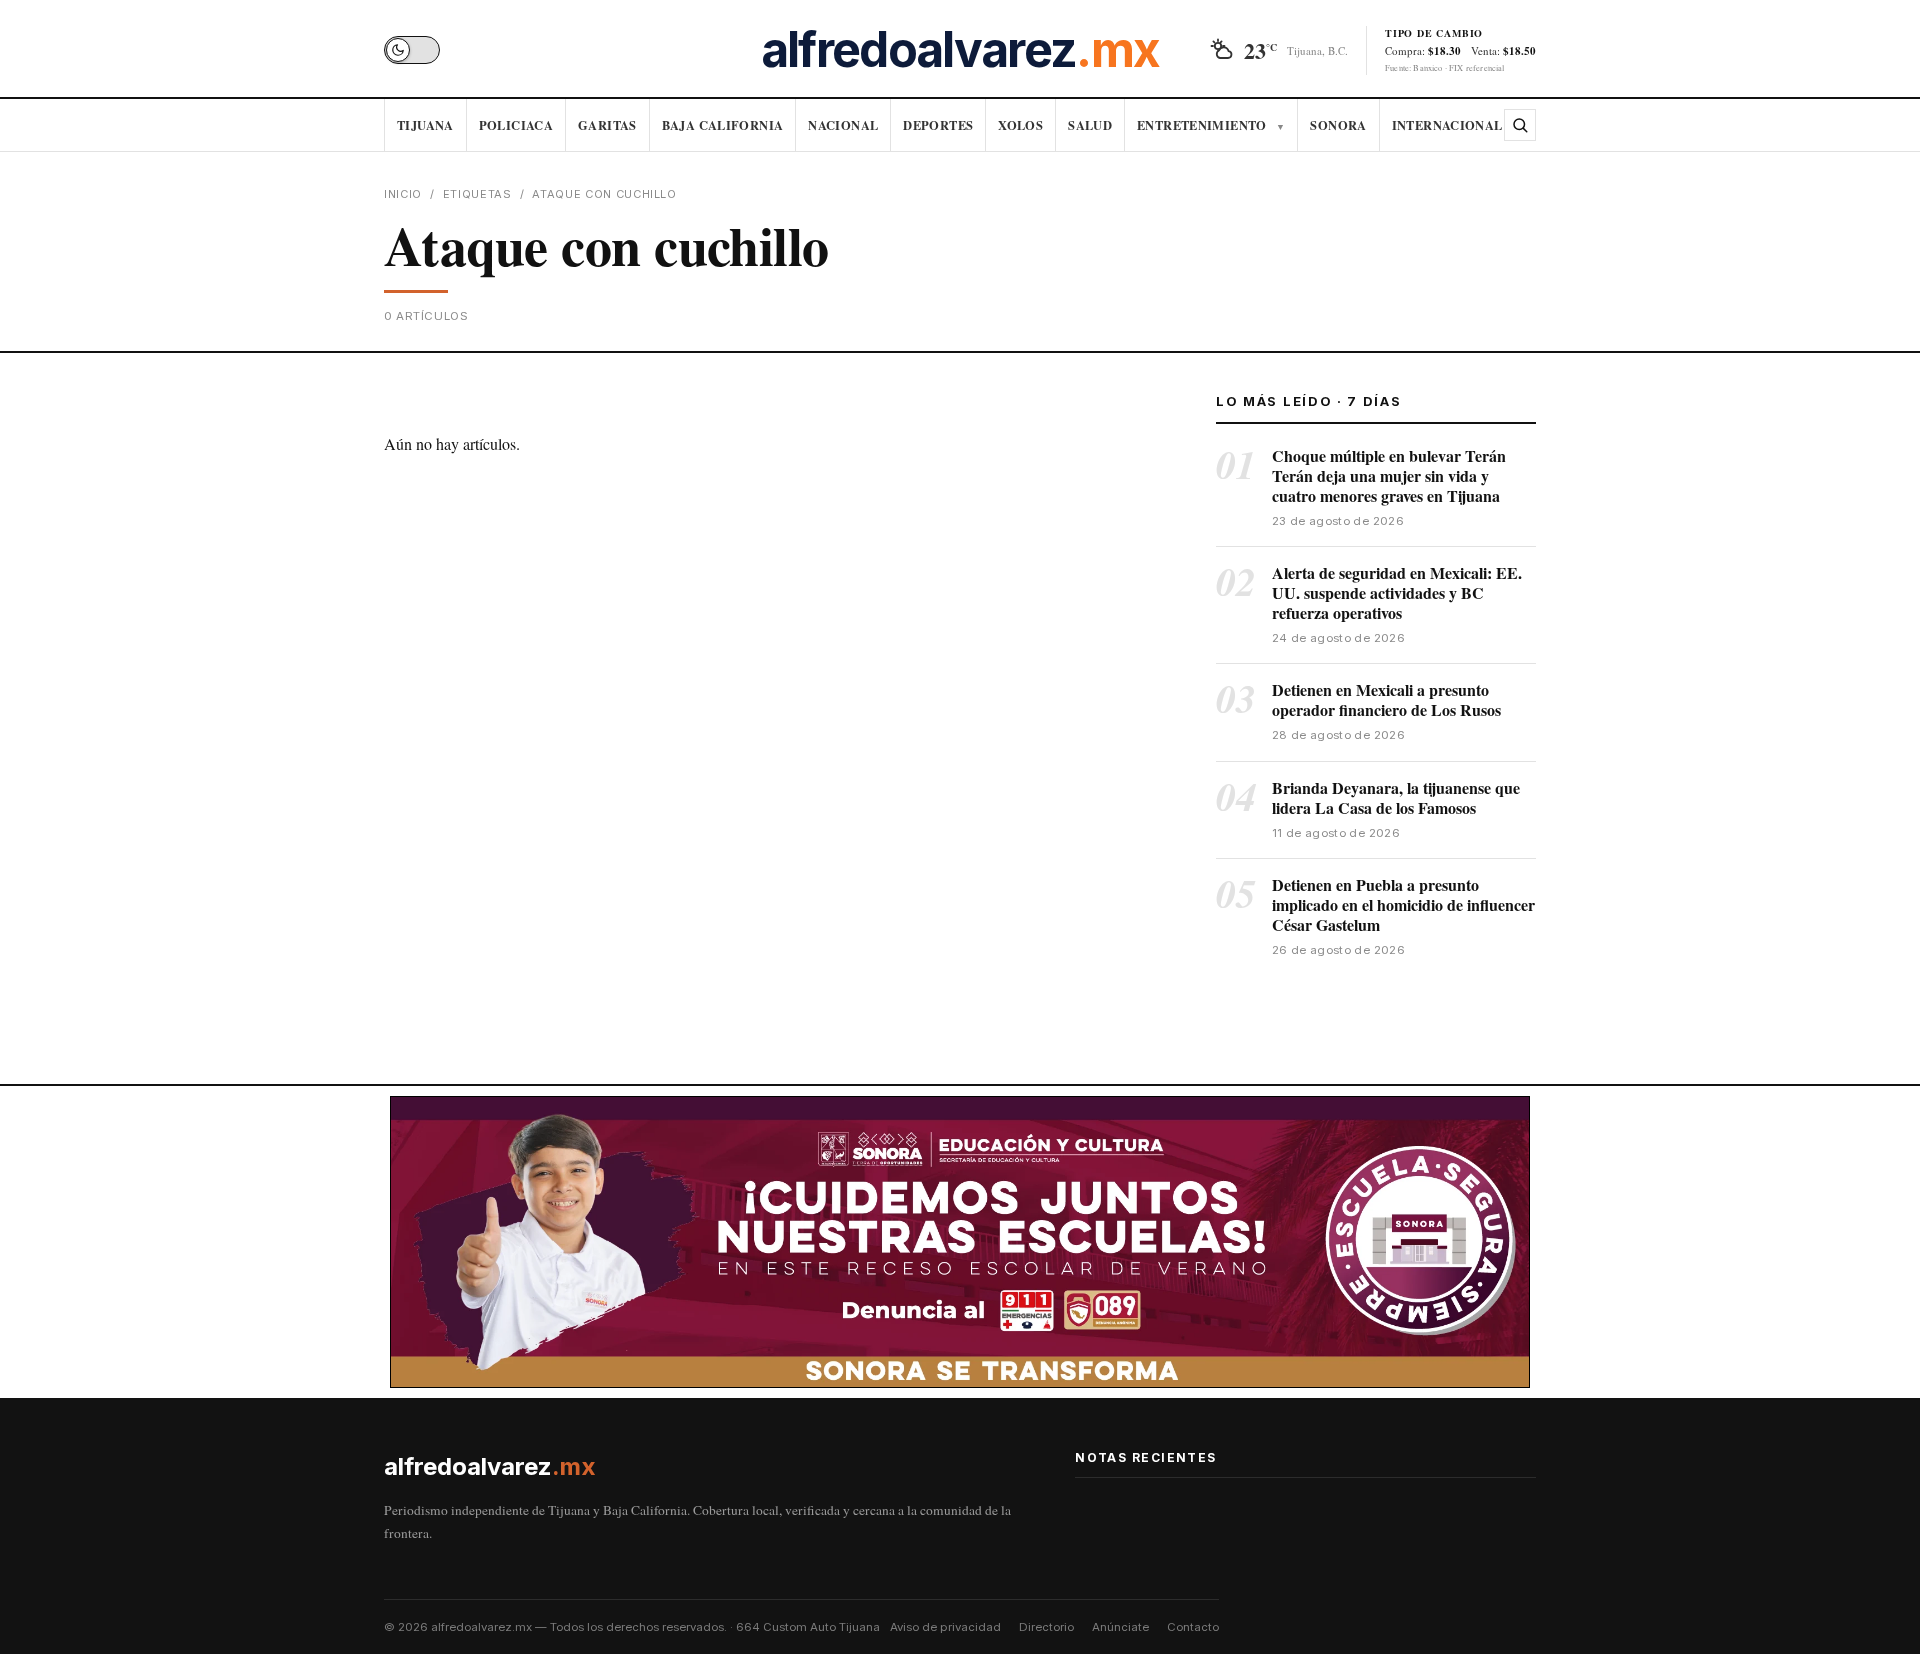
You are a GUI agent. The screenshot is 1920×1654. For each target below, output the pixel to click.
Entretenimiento (1211, 125)
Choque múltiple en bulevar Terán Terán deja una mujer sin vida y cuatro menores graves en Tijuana (1389, 475)
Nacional (843, 125)
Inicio (403, 194)
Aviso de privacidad (945, 1627)
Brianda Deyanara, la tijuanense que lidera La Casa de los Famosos (1396, 797)
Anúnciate (1120, 1627)
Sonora (1338, 125)
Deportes (938, 125)
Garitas (607, 125)
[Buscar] (1520, 125)
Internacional (1447, 125)
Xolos (1020, 125)
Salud (1090, 125)
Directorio (1046, 1627)
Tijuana (425, 125)
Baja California (723, 125)
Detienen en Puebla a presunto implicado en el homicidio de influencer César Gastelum (1403, 904)
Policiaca (516, 125)
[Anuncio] (960, 1242)
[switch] (412, 50)
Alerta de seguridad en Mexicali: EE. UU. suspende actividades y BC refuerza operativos (1397, 592)
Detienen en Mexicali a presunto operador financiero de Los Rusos (1386, 699)
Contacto (1193, 1627)
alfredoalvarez (960, 50)
